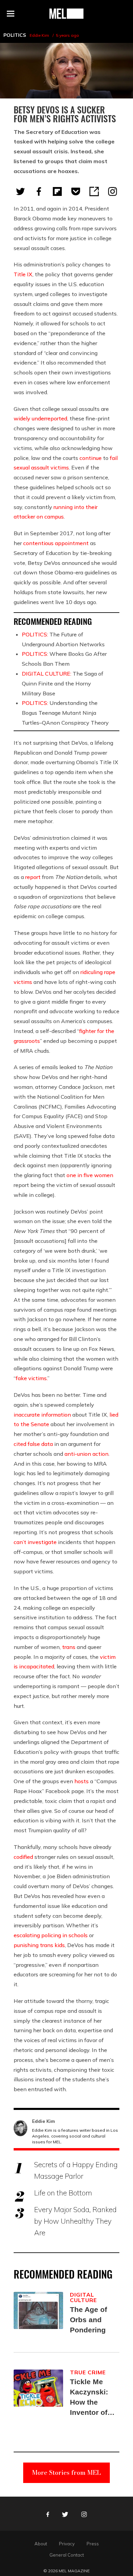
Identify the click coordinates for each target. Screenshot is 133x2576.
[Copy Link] (94, 191)
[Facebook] (39, 191)
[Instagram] (113, 191)
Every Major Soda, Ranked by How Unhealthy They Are (75, 2221)
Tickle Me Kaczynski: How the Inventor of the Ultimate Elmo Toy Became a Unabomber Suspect (91, 2398)
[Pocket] (76, 191)
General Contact (67, 2555)
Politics (15, 35)
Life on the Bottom (63, 2193)
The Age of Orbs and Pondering (88, 2320)
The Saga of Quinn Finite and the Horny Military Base (63, 683)
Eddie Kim (39, 35)
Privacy (67, 2544)
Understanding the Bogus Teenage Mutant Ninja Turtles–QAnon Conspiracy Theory (65, 713)
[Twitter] (20, 191)
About (41, 2544)
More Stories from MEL (66, 2473)
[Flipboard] (57, 191)
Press (93, 2544)
